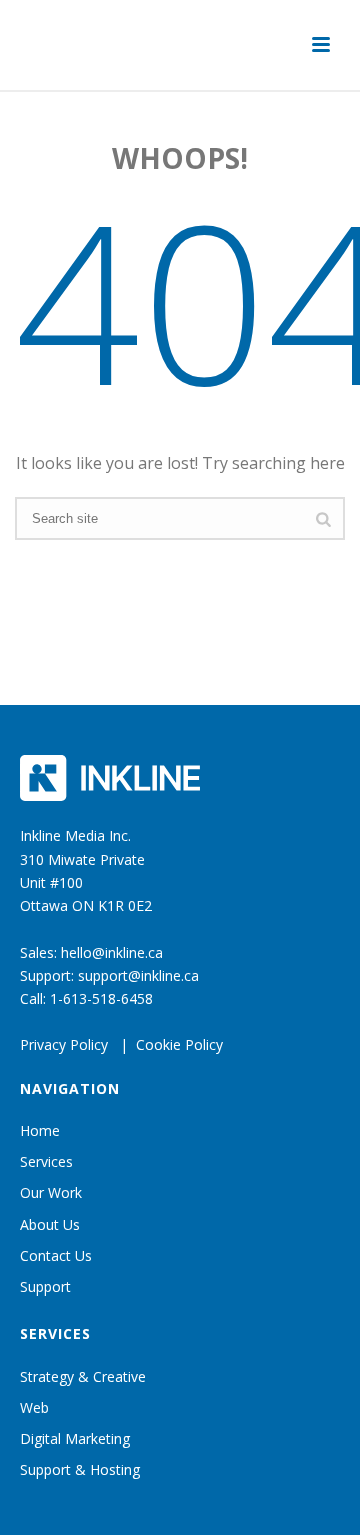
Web (34, 1407)
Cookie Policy (179, 1044)
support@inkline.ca (138, 975)
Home (40, 1130)
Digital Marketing (75, 1438)
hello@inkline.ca (112, 952)
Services (46, 1161)
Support (45, 1286)
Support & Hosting (80, 1469)
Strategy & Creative (83, 1376)
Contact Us (56, 1255)
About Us (50, 1224)
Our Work (51, 1192)
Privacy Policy (64, 1044)
